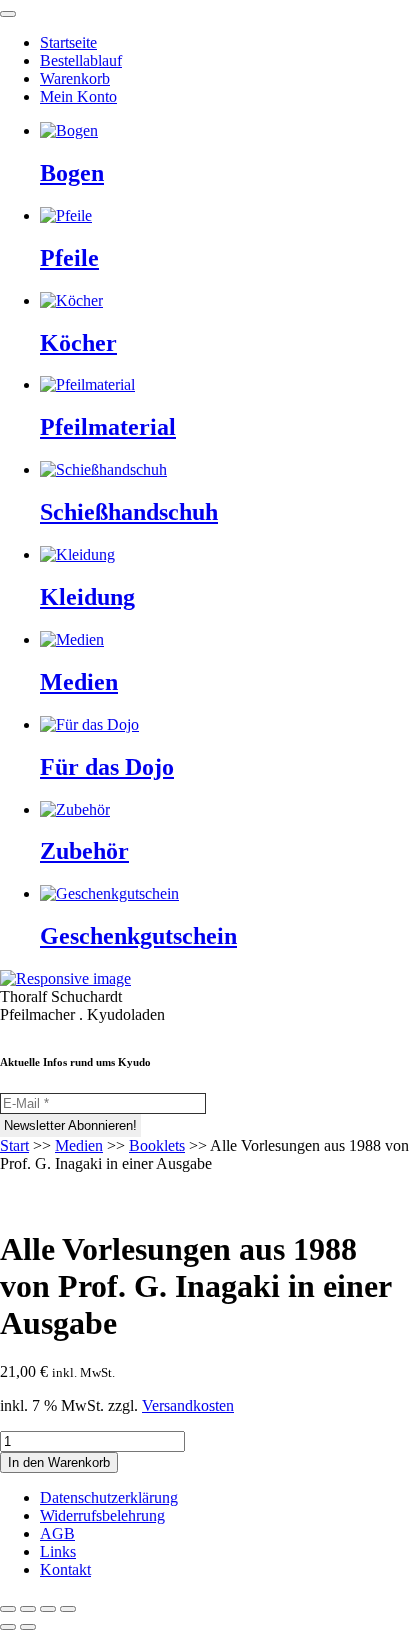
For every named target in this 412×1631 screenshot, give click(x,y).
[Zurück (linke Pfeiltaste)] (8, 1627)
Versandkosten (188, 1405)
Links (58, 1551)
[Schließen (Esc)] (68, 1609)
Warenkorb (75, 78)
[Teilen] (48, 1609)
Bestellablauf (81, 60)
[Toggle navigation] (8, 14)
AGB (57, 1533)
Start (14, 1145)
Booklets (157, 1145)
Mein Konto (78, 96)
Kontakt (65, 1569)
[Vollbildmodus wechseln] (28, 1609)
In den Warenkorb (59, 1462)
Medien (79, 1145)
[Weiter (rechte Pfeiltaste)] (28, 1627)
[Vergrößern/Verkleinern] (8, 1609)
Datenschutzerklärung (109, 1497)
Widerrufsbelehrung (102, 1515)
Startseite (68, 42)
